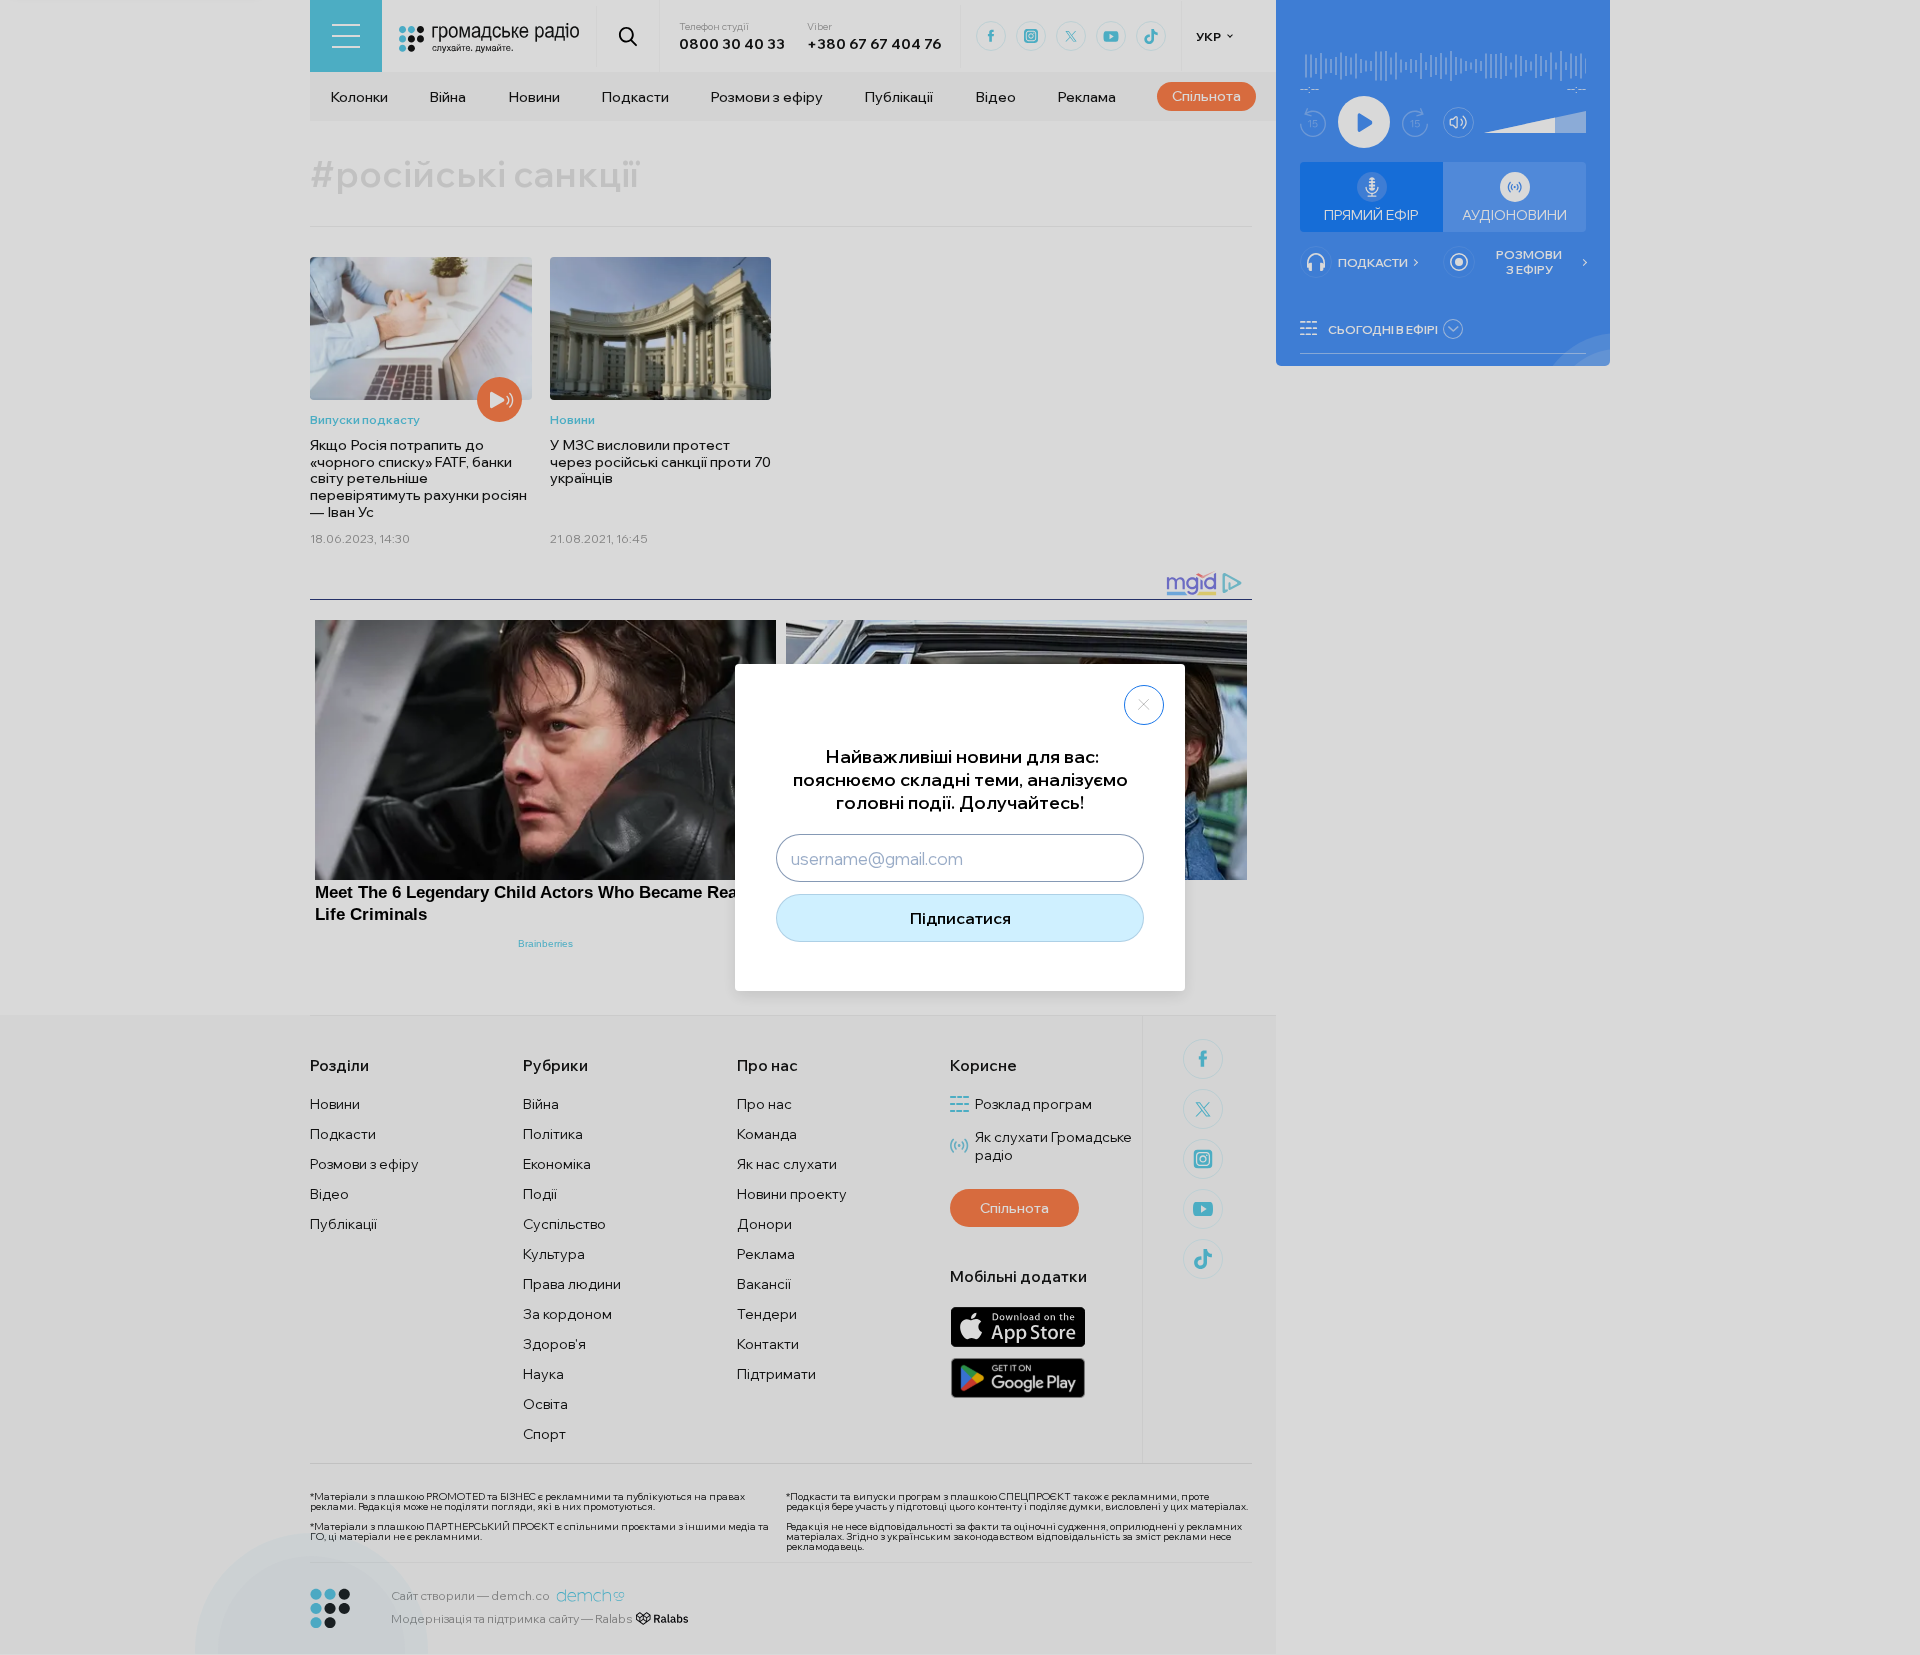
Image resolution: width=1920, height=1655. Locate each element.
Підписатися (960, 918)
